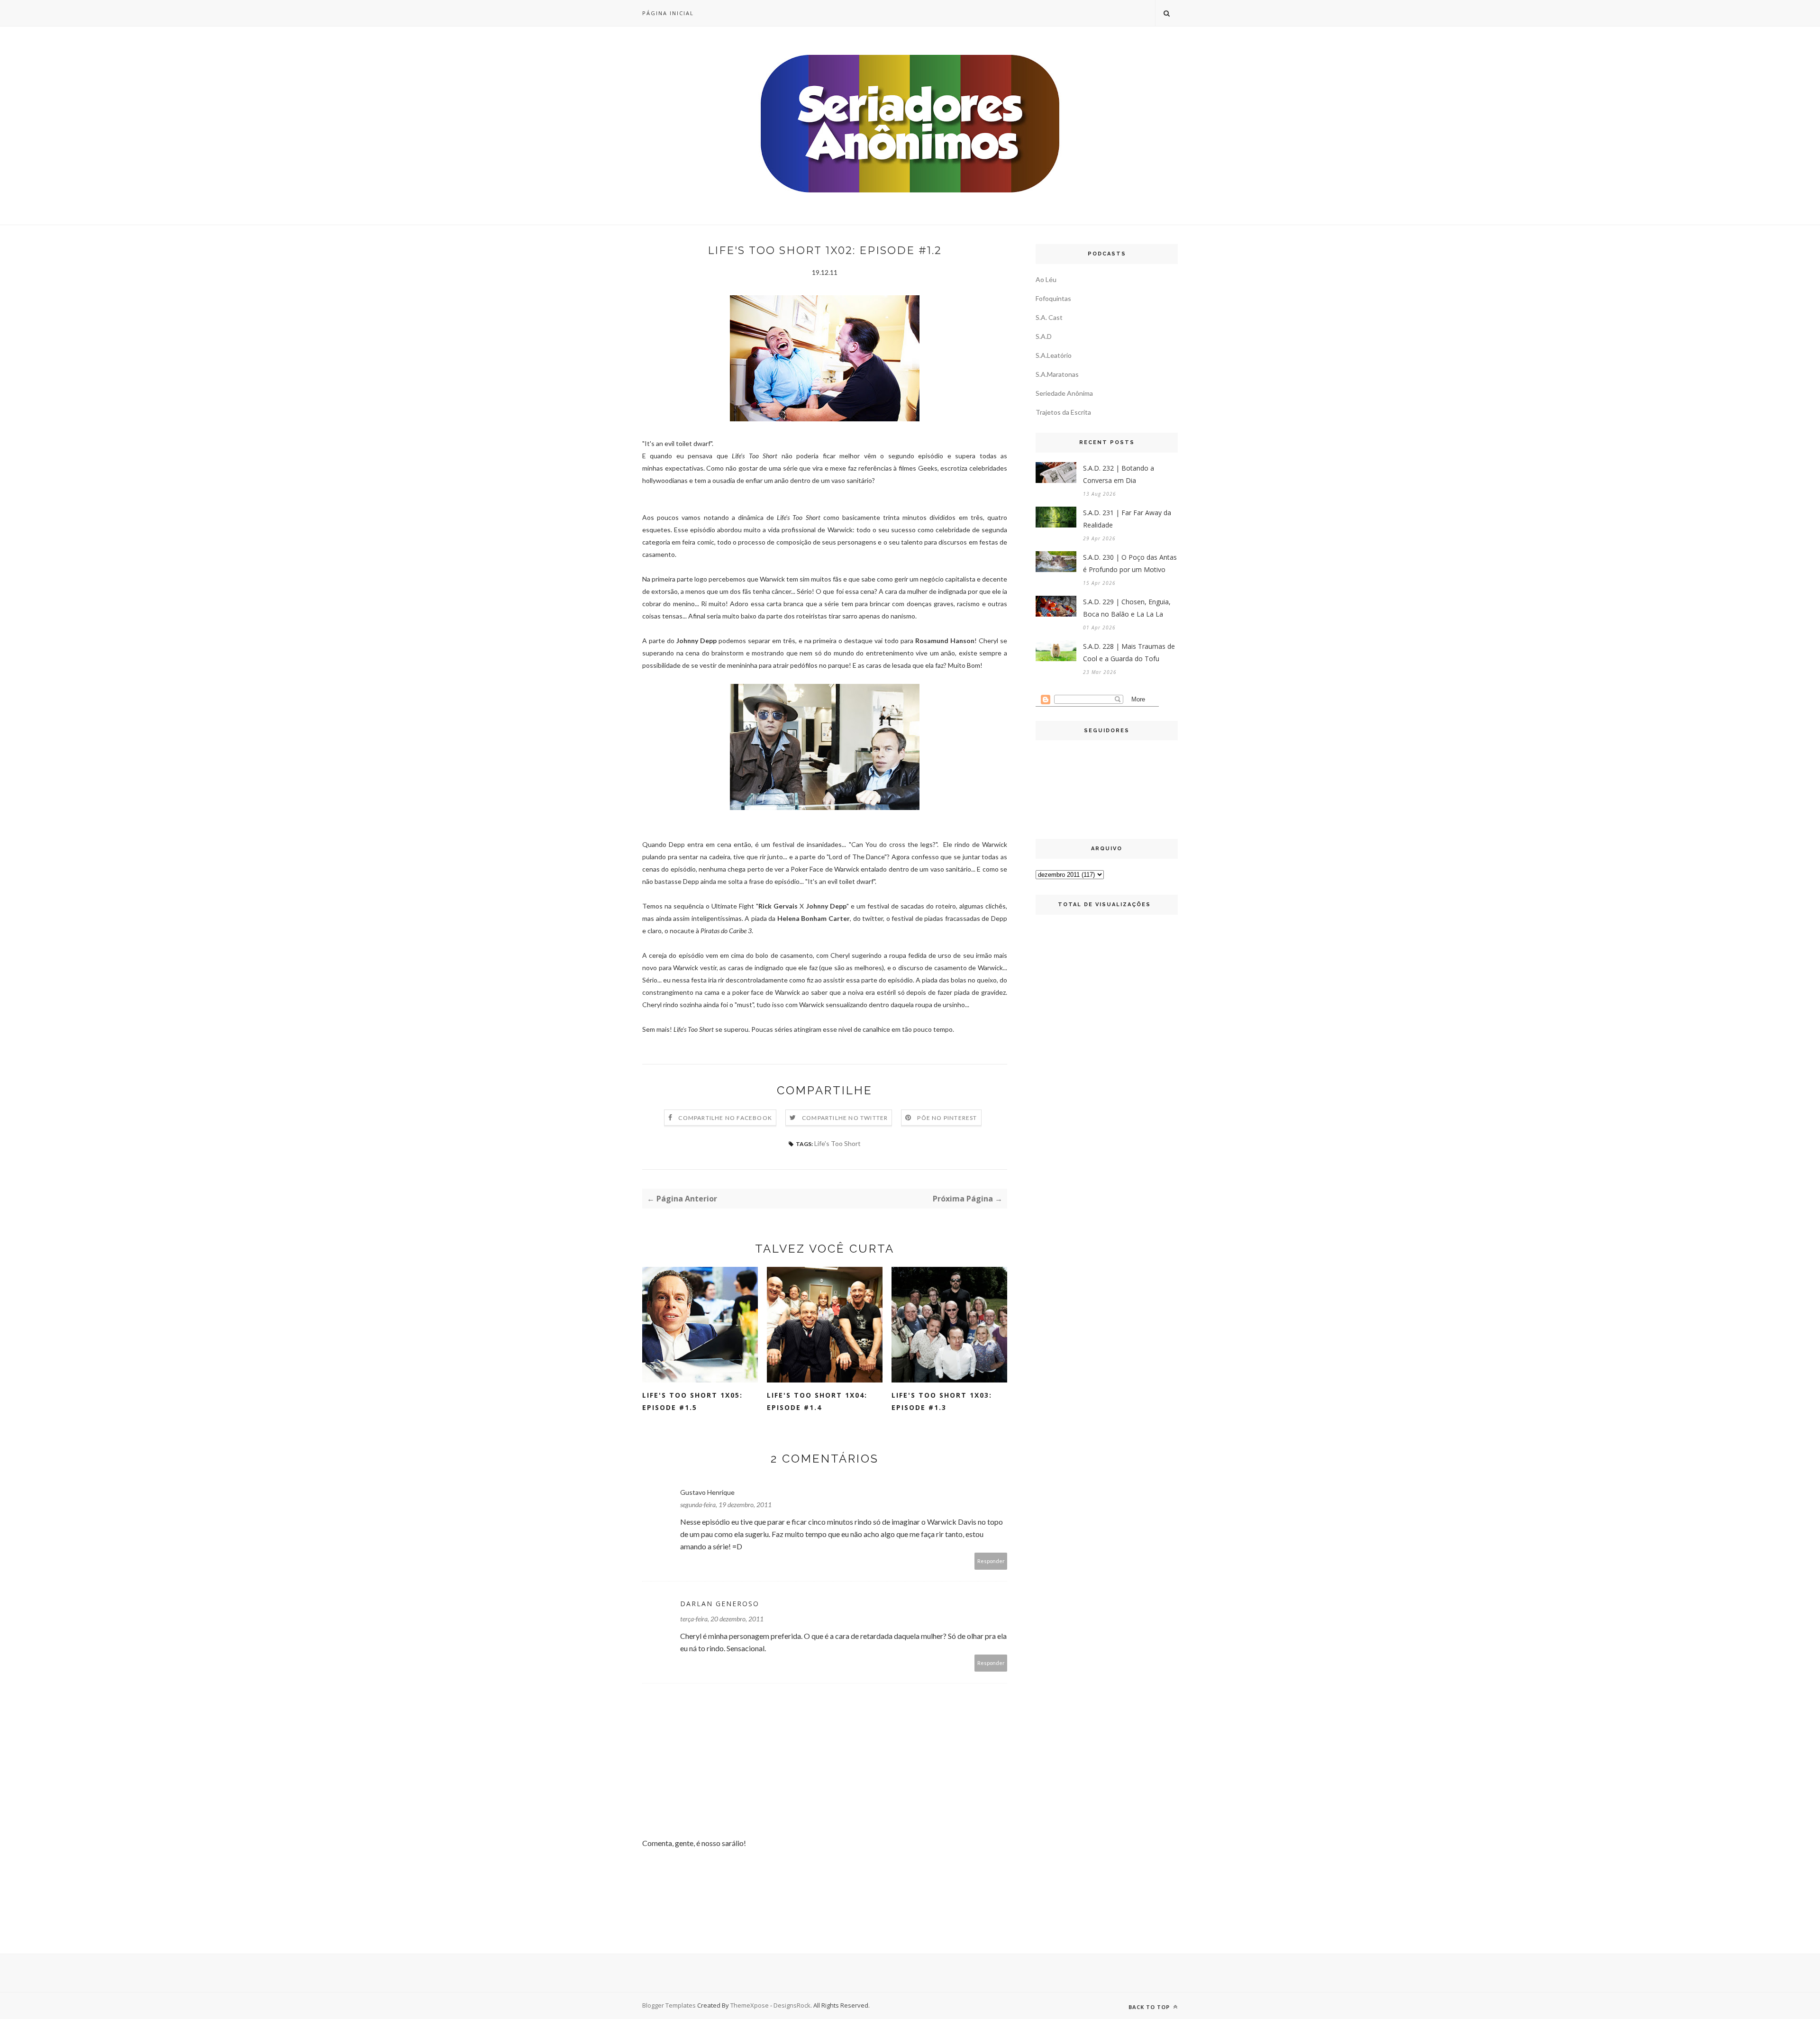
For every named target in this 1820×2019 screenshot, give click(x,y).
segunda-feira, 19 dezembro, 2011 (726, 1505)
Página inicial (668, 13)
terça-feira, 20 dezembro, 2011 (722, 1619)
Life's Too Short (837, 1143)
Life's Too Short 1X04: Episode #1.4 (817, 1401)
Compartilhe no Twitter (845, 1118)
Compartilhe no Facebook (725, 1118)
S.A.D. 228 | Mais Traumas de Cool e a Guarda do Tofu (1129, 652)
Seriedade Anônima (1064, 393)
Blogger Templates (669, 2005)
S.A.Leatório (1054, 355)
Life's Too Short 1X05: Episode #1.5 (692, 1401)
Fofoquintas (1053, 298)
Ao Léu (1046, 279)
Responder (991, 1561)
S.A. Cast (1049, 317)
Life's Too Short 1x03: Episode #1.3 (942, 1401)
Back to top (1150, 2007)
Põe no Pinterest (947, 1118)
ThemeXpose (750, 2005)
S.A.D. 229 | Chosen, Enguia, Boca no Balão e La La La (1127, 608)
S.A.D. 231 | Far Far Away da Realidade (1127, 519)
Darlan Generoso (720, 1604)
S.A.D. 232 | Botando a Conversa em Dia (1119, 474)
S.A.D (1044, 336)
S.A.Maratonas (1057, 374)
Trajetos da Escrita (1063, 412)
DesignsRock (792, 2005)
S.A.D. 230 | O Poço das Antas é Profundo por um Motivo (1130, 563)
